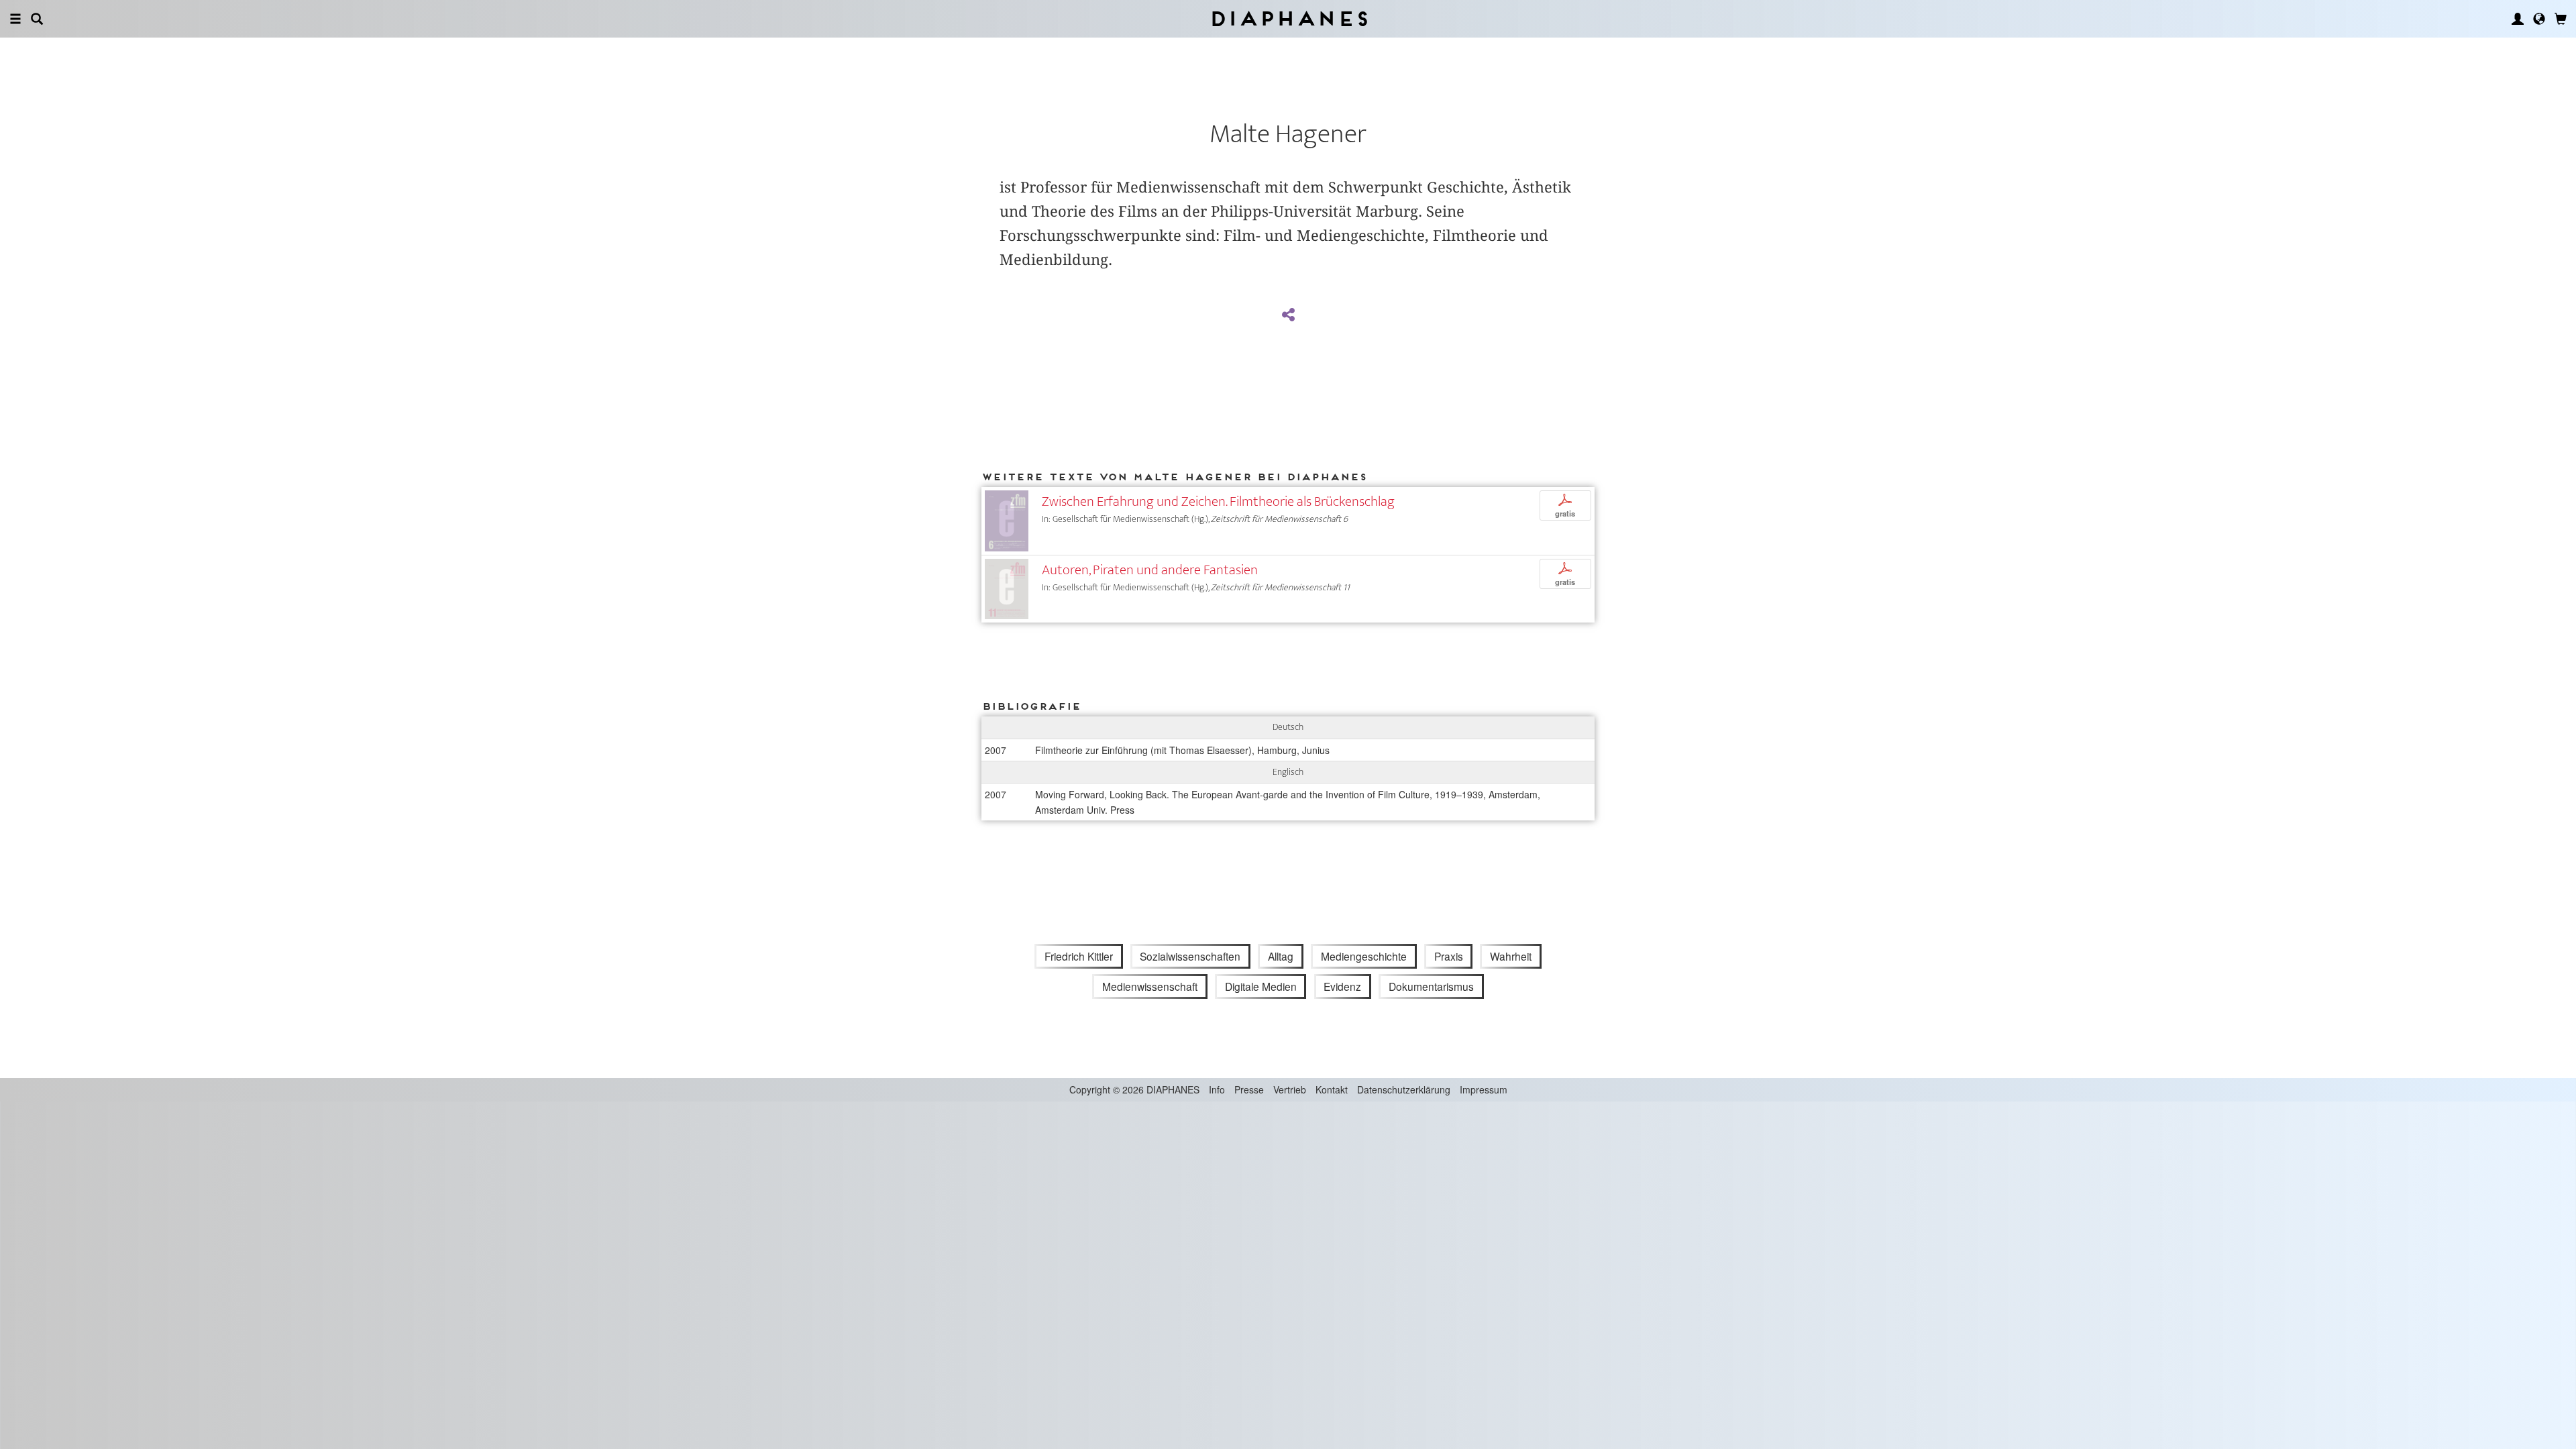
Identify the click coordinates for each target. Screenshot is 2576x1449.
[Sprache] (2539, 19)
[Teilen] (1288, 315)
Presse (1249, 1089)
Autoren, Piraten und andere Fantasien (1150, 570)
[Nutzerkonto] (2518, 19)
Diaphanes (1288, 18)
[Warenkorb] (2561, 19)
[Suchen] (37, 19)
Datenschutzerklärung (1404, 1089)
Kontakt (1332, 1089)
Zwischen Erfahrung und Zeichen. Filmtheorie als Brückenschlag (1218, 501)
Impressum (1484, 1089)
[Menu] (15, 19)
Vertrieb (1290, 1089)
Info (1217, 1089)
